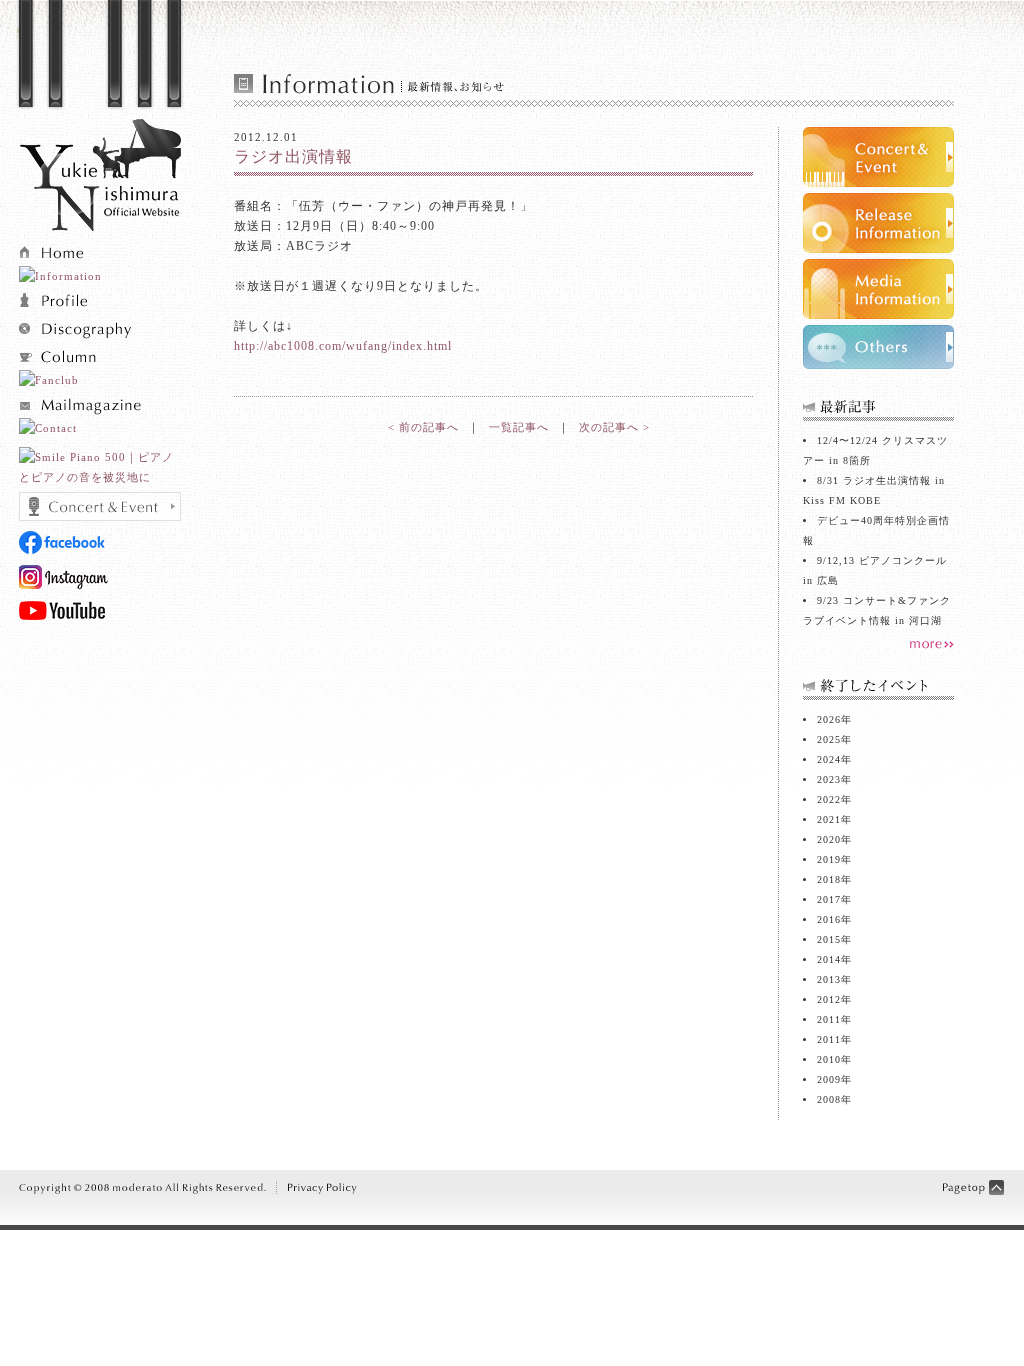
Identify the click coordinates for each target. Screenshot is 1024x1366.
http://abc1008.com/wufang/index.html (343, 346)
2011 (829, 1019)
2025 (829, 739)
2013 (829, 979)
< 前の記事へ (423, 427)
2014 (829, 959)
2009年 (834, 1079)
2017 (829, 899)
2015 (829, 939)
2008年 (834, 1099)
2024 (829, 759)
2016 (829, 919)
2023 (829, 779)
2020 (829, 839)
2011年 (834, 1039)
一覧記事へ (519, 427)
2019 (829, 859)
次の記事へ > (614, 427)
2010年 (834, 1059)
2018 (829, 879)
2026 (829, 719)
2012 (829, 999)
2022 (829, 799)
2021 (829, 819)
